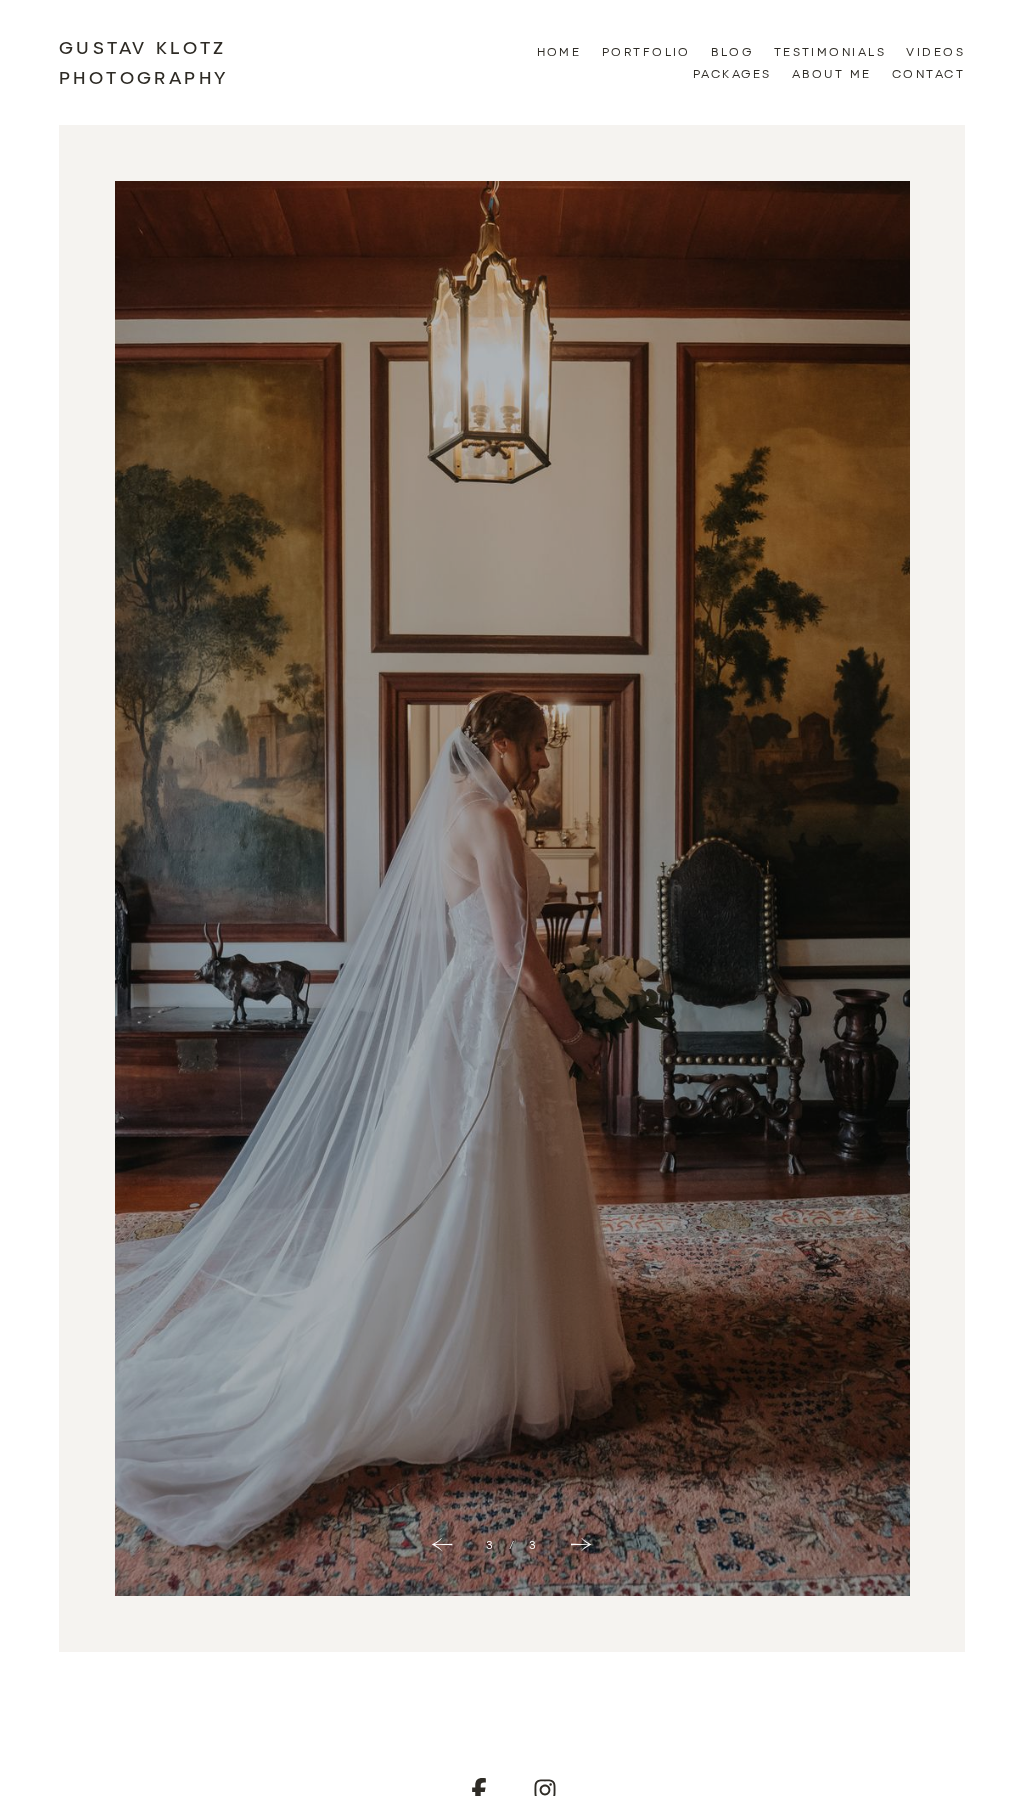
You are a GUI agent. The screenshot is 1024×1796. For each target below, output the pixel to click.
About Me (832, 73)
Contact (928, 73)
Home (559, 51)
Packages (732, 73)
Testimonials (830, 51)
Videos (935, 51)
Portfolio (646, 51)
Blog (732, 51)
